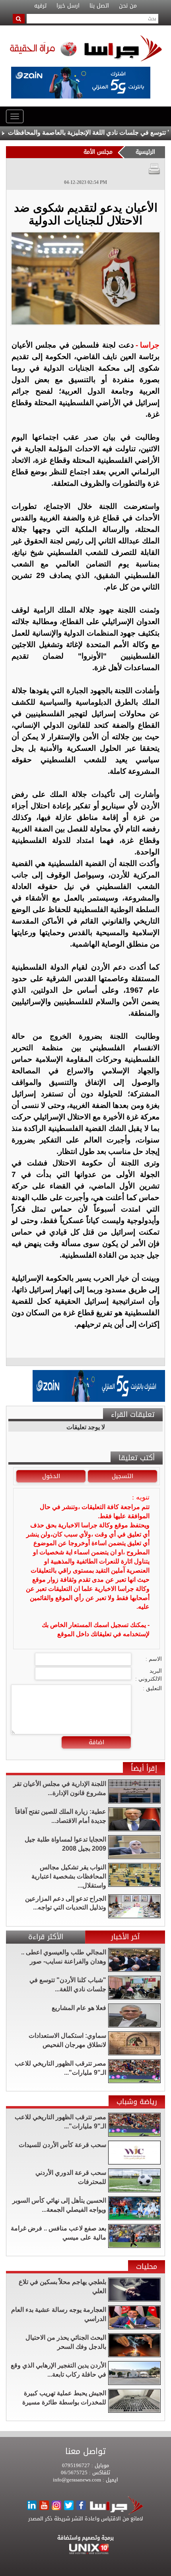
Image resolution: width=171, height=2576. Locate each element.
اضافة (96, 1742)
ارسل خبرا (68, 6)
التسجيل (122, 1476)
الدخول (51, 1476)
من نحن (128, 6)
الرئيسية (145, 152)
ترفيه (40, 6)
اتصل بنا (99, 6)
